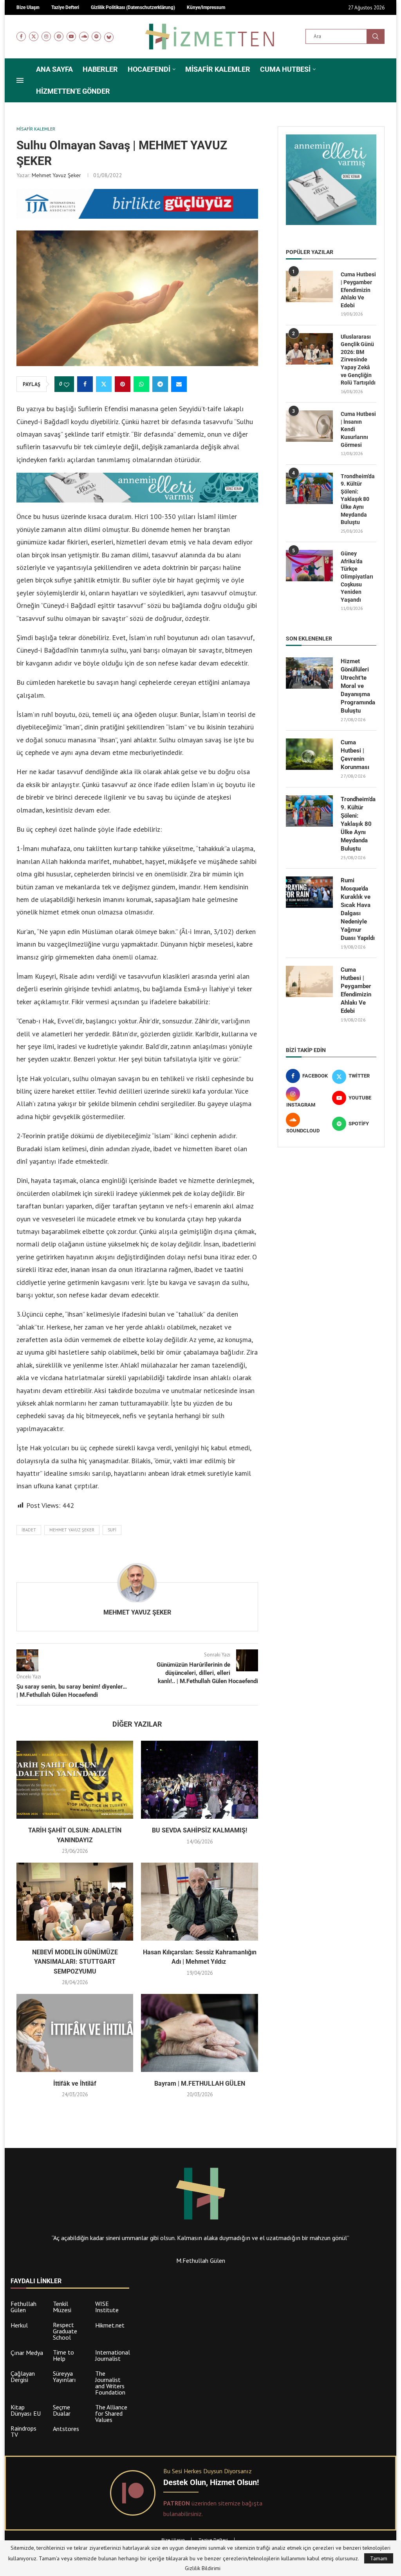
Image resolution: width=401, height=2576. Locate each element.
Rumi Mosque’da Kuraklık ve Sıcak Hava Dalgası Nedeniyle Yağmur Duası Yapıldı (358, 909)
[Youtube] (71, 36)
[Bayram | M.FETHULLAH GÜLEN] (199, 2033)
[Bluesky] (109, 36)
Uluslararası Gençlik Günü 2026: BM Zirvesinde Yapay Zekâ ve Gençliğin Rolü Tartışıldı (358, 360)
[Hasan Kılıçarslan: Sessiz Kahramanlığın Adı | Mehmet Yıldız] (199, 1902)
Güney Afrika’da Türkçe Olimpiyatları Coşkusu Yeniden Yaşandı (357, 577)
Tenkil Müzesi (62, 2307)
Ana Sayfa (54, 69)
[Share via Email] (179, 384)
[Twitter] (34, 36)
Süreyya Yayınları (64, 2376)
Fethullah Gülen (23, 2307)
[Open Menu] (20, 80)
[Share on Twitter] (104, 384)
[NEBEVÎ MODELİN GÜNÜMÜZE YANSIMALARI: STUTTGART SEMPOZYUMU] (75, 1902)
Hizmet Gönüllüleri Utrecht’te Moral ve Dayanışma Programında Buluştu (358, 686)
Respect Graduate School (65, 2331)
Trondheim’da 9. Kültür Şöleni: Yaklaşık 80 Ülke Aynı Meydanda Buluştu (358, 499)
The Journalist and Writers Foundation (110, 2383)
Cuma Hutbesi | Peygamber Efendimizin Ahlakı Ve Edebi (358, 290)
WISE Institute (107, 2307)
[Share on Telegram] (160, 384)
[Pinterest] (59, 36)
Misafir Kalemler (218, 69)
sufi (112, 1530)
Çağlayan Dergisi (23, 2376)
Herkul (19, 2325)
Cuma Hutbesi (285, 69)
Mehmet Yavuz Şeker (56, 175)
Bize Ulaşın (173, 2540)
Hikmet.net (110, 2325)
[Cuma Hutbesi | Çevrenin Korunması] (309, 754)
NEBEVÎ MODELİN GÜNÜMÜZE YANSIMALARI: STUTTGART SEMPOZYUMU (75, 1962)
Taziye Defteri (213, 2540)
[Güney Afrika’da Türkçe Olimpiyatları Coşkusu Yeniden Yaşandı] (309, 566)
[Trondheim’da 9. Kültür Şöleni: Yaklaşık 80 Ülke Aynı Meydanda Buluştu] (309, 488)
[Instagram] (46, 36)
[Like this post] (67, 385)
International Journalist (113, 2355)
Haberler (100, 69)
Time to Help (63, 2355)
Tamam (379, 2558)
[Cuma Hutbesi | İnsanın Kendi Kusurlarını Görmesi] (309, 426)
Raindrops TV (23, 2431)
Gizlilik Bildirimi (203, 2568)
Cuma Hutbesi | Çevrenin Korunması (355, 755)
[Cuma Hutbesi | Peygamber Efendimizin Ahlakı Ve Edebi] (309, 287)
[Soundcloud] (84, 36)
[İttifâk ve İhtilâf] (75, 2033)
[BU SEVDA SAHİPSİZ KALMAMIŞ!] (199, 1780)
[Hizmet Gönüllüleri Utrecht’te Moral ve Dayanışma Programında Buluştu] (309, 673)
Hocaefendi (149, 69)
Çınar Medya (27, 2353)
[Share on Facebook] (85, 384)
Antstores (66, 2429)
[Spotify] (96, 36)
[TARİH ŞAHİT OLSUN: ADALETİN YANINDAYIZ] (75, 1780)
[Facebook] (21, 36)
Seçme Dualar (62, 2410)
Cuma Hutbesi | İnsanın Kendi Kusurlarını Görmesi (358, 429)
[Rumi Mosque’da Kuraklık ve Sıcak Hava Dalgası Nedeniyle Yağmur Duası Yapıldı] (309, 892)
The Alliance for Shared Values (111, 2413)
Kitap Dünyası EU (26, 2410)
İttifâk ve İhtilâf (75, 2083)
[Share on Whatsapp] (141, 384)
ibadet (29, 1530)
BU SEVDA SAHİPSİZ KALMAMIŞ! (200, 1830)
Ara (376, 36)
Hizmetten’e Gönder (73, 91)
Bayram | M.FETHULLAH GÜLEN (200, 2083)
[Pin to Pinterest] (123, 384)
